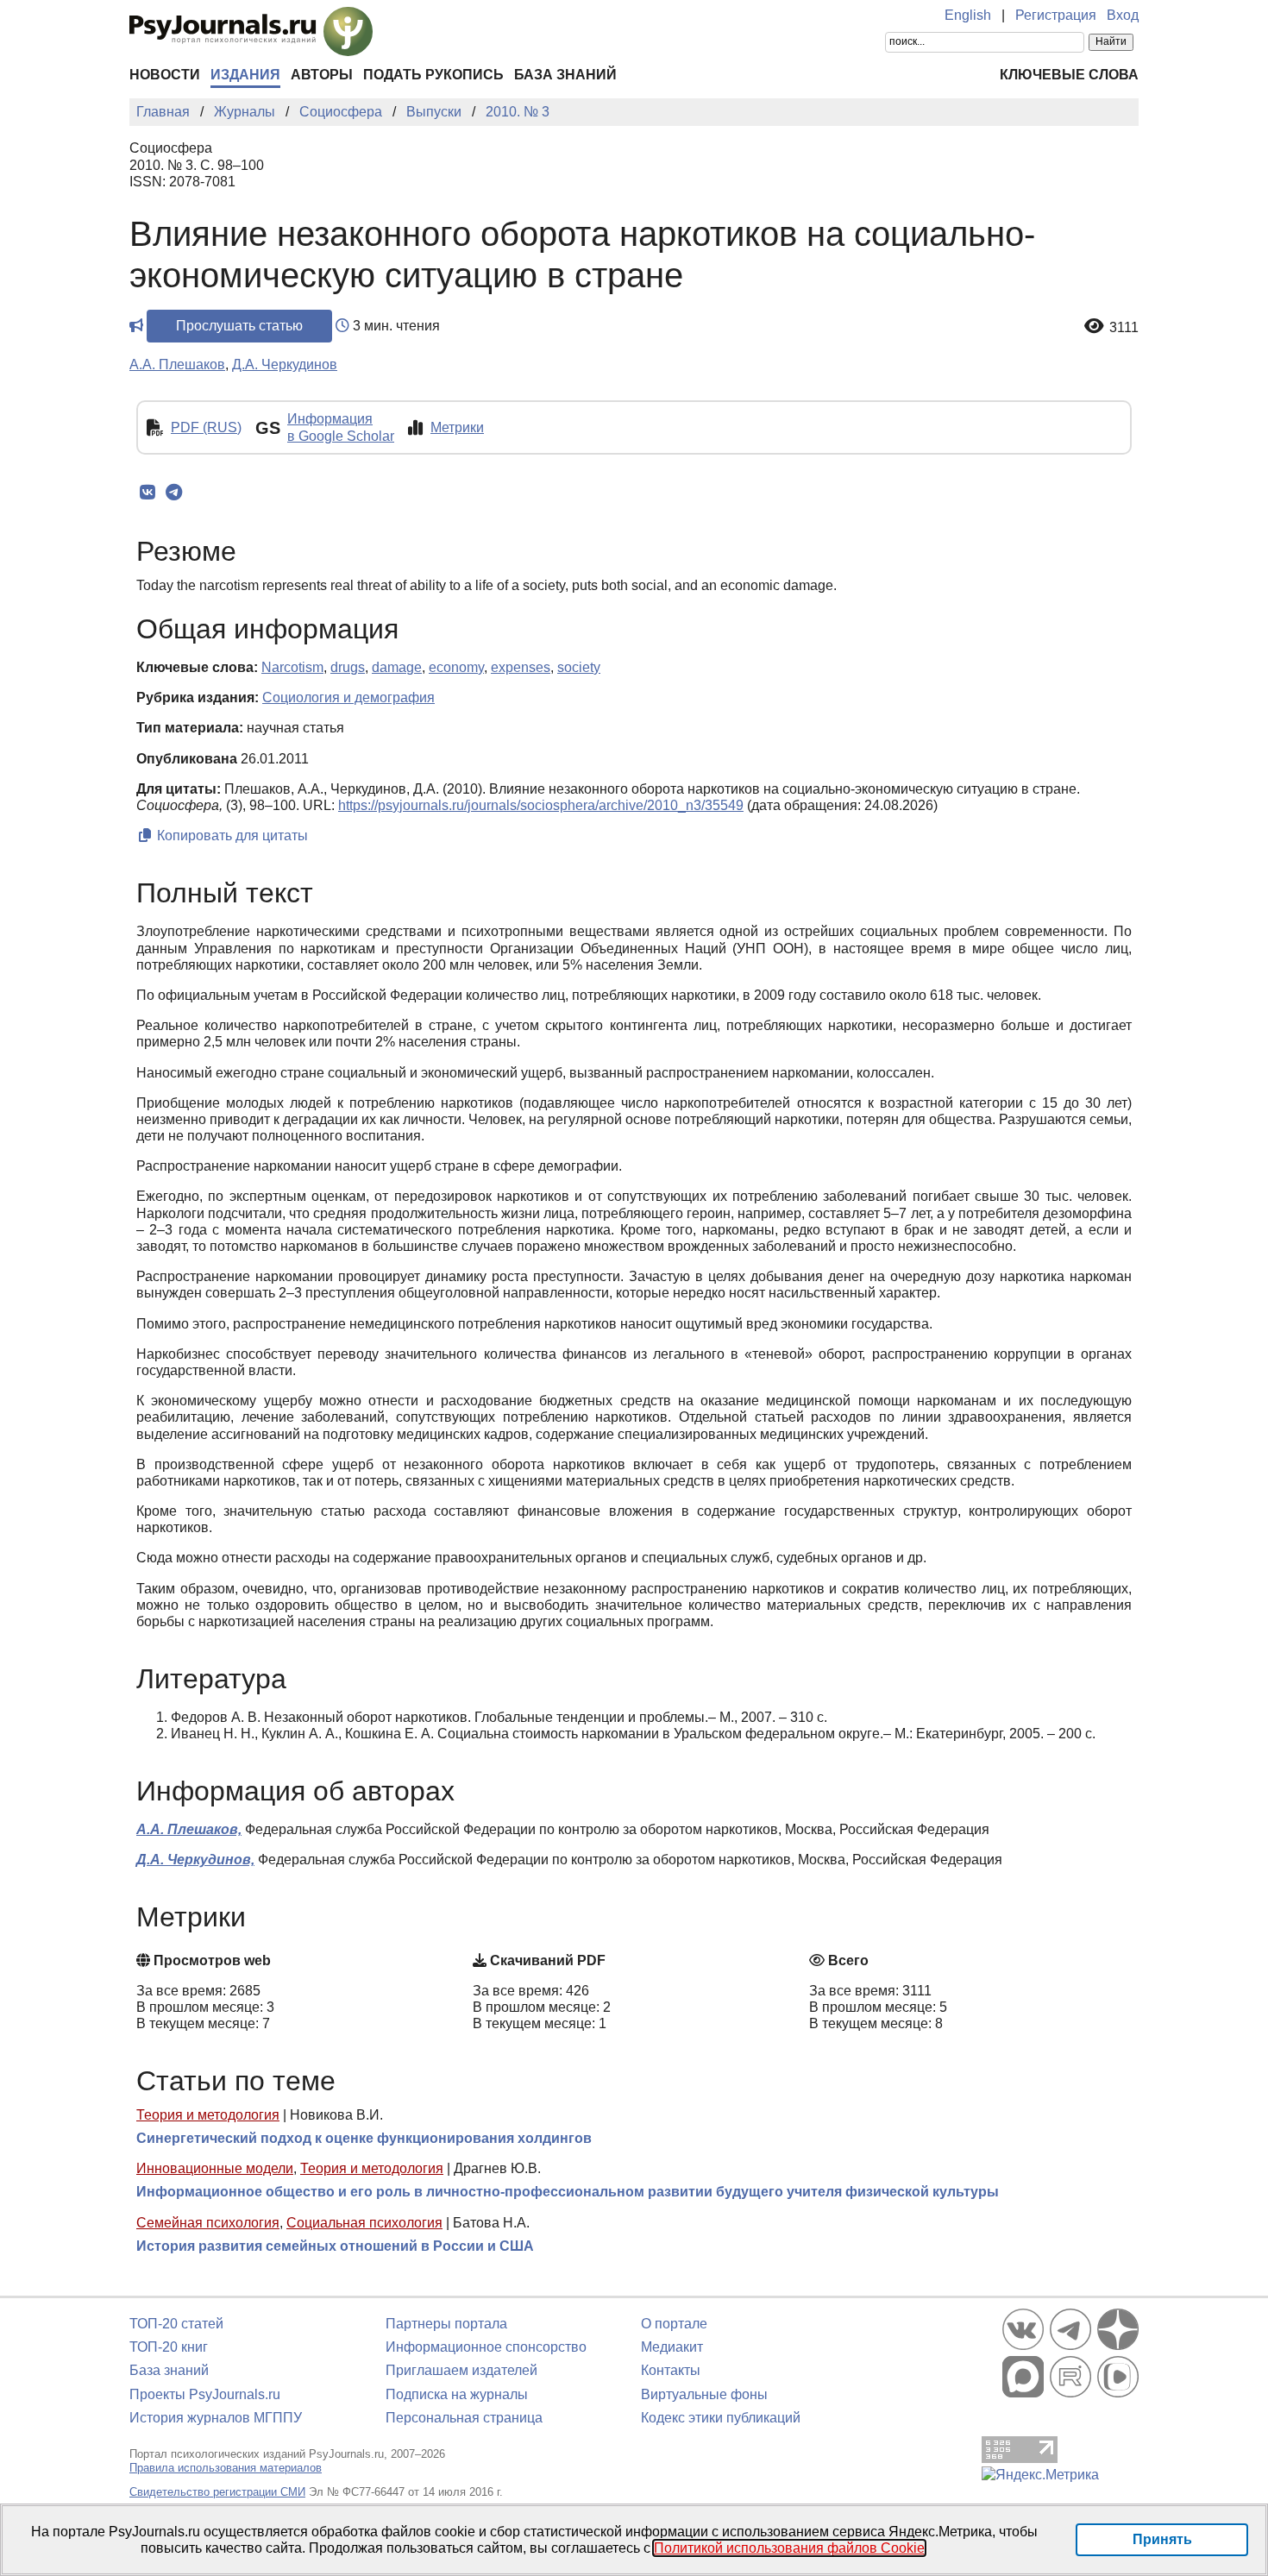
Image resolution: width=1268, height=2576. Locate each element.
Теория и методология (208, 2115)
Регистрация (1056, 15)
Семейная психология (208, 2223)
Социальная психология (364, 2223)
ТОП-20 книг (169, 2347)
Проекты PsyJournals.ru (205, 2394)
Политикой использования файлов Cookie (789, 2548)
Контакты (671, 2370)
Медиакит (672, 2347)
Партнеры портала (446, 2324)
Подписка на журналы (457, 2394)
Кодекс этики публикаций (721, 2418)
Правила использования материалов (226, 2468)
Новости (165, 75)
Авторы (322, 75)
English (968, 15)
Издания (245, 75)
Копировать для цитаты (231, 836)
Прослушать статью (239, 326)
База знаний (565, 75)
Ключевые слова (1069, 75)
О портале (674, 2324)
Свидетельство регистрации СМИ (217, 2492)
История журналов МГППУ (216, 2418)
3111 (1124, 327)
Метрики (457, 427)
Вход (1123, 15)
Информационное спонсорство (486, 2347)
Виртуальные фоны (704, 2394)
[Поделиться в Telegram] (174, 493)
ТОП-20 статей (176, 2324)
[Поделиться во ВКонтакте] (147, 493)
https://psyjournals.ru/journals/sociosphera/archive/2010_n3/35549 (541, 805)
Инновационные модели (215, 2168)
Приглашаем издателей (461, 2370)
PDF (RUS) (206, 427)
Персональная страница (464, 2418)
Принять (1162, 2539)
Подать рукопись (433, 75)
